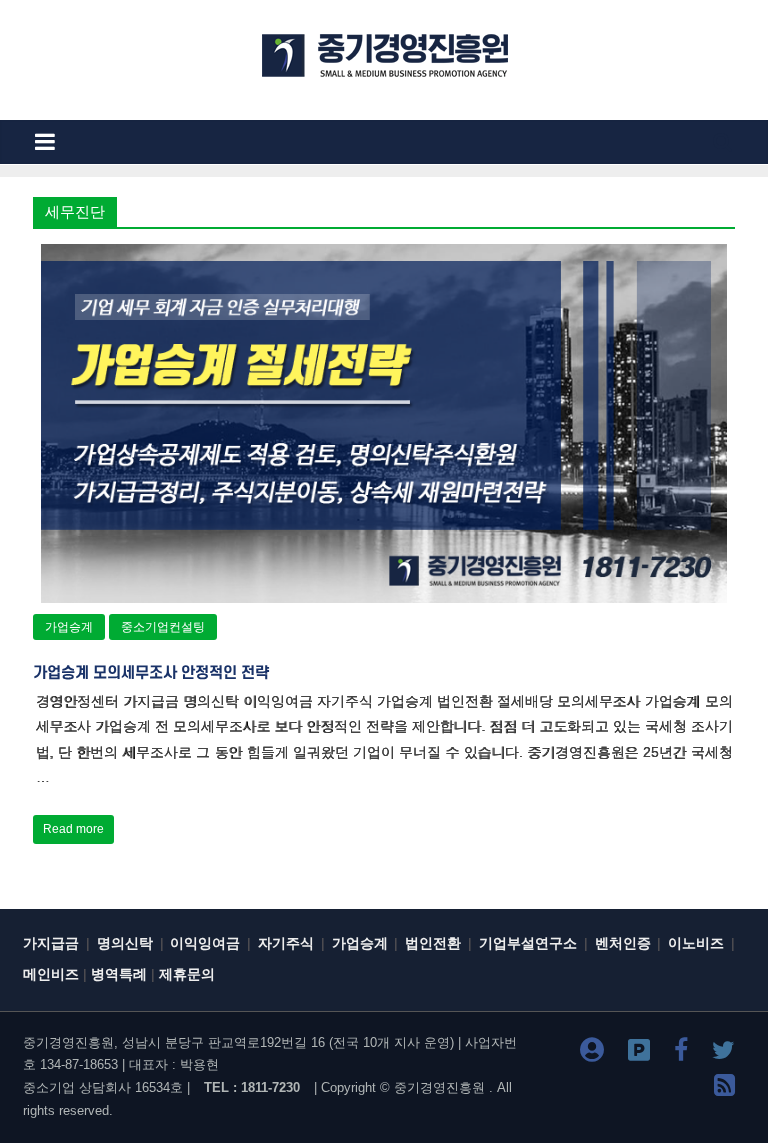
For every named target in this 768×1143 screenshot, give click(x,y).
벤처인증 (623, 943)
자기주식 (286, 943)
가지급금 (51, 943)
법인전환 (433, 943)
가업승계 (69, 627)
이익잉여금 (205, 943)
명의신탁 (125, 943)
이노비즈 (696, 943)
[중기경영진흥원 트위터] (723, 1053)
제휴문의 (187, 974)
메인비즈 (51, 974)
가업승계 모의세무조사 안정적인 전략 (151, 673)
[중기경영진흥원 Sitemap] (724, 1088)
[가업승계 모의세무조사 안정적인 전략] (384, 256)
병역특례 (119, 974)
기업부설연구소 (528, 943)
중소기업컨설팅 (163, 627)
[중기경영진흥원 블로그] (592, 1053)
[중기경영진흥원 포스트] (639, 1053)
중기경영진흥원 (439, 1087)
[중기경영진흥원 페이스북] (681, 1053)
